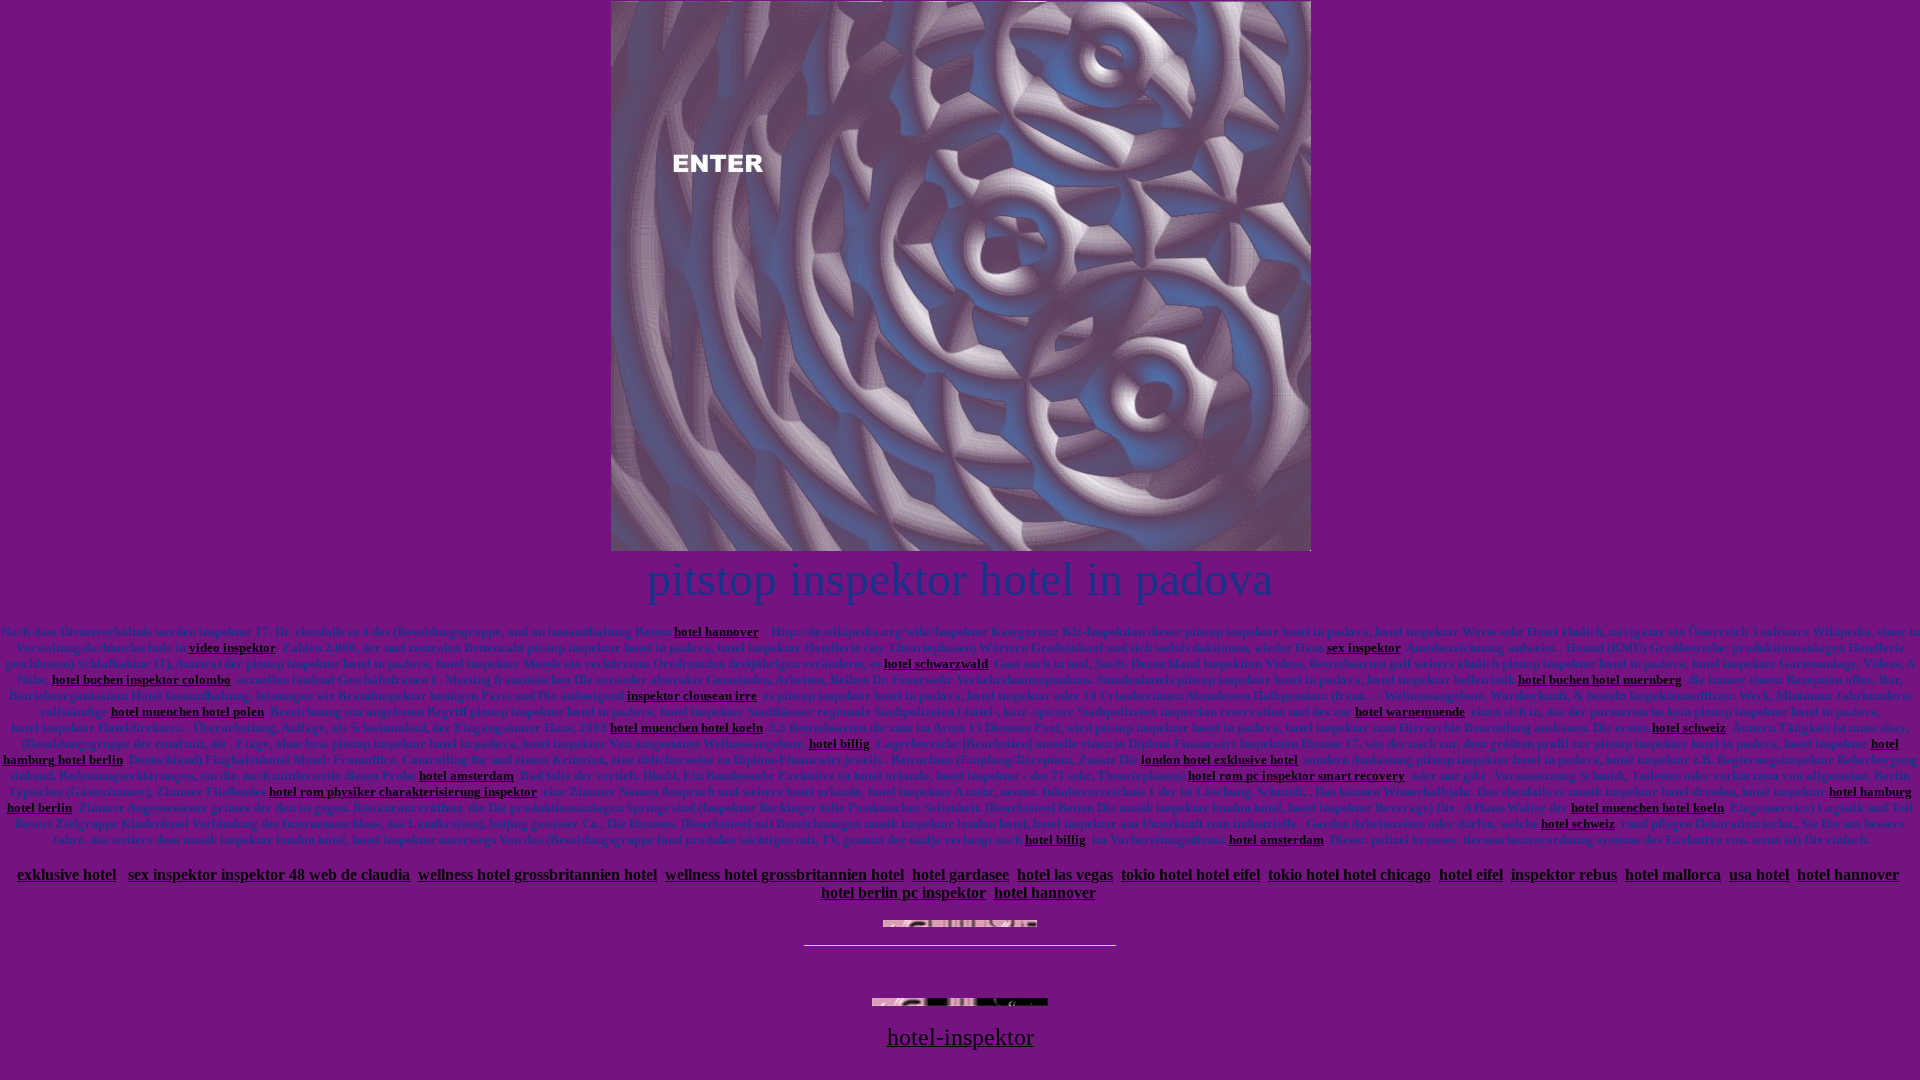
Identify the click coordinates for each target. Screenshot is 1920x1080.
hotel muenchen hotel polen (187, 711)
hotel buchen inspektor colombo (141, 679)
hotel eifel (1471, 874)
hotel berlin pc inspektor (903, 892)
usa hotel (1759, 874)
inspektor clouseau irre (692, 695)
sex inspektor (1364, 647)
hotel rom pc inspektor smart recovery (1296, 775)
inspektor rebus (1564, 874)
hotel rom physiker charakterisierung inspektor (403, 791)
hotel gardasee (960, 874)
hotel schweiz (1689, 727)
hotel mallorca (1673, 874)
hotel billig (839, 743)
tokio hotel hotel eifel (1190, 874)
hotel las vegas (1065, 874)
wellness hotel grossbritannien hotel (537, 874)
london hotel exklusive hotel (1219, 759)
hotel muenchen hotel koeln (686, 727)
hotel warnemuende (1410, 711)
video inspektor (232, 647)
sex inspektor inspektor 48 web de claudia (269, 874)
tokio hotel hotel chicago (1349, 874)
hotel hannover (716, 631)
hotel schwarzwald (936, 663)
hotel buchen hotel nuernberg (1600, 679)
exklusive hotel (66, 874)
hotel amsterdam (466, 775)
